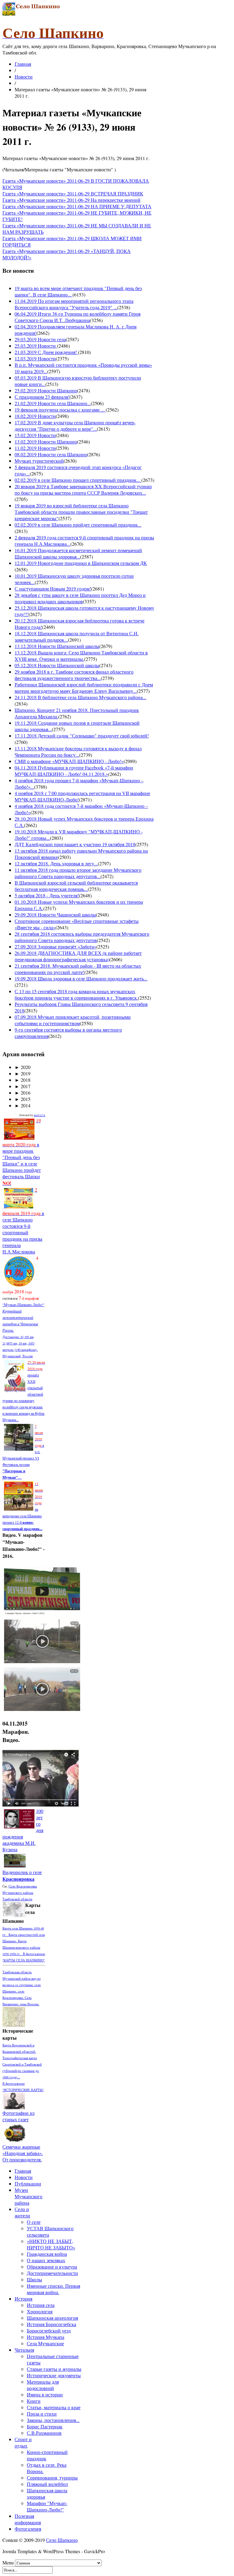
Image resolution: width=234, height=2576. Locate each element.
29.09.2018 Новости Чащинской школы (55, 915)
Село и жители (22, 2212)
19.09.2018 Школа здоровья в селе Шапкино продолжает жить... (81, 978)
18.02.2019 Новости (35, 416)
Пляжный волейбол (47, 2484)
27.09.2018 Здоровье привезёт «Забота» (55, 946)
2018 (23, 1080)
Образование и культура (52, 2267)
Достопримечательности (52, 2273)
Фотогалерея (28, 2529)
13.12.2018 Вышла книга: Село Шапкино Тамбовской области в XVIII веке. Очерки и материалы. (81, 656)
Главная (23, 64)
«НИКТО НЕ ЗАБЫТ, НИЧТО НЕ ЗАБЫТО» (51, 2244)
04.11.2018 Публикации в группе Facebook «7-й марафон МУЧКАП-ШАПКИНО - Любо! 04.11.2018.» (74, 771)
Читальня (24, 2350)
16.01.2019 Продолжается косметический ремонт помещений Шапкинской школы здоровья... (78, 553)
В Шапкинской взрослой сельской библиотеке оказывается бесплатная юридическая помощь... (76, 886)
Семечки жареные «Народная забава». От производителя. (23, 2153)
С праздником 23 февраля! (42, 397)
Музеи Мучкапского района (28, 2196)
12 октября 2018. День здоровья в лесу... (56, 863)
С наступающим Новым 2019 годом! (53, 589)
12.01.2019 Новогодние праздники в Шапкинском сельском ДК (81, 563)
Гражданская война (47, 2254)
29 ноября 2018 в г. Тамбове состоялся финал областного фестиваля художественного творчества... (74, 675)
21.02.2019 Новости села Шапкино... (53, 403)
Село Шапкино (62, 2540)
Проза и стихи (42, 2414)
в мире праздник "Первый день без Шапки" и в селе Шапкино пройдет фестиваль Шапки (22, 1152)
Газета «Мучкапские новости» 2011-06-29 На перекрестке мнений (71, 200)
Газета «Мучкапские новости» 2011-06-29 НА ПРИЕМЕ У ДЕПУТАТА (77, 206)
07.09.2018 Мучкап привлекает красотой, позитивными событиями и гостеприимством (73, 1020)
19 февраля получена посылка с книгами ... (60, 410)
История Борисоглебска (51, 2324)
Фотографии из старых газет (18, 2116)
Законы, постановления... (53, 2420)
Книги (34, 2401)
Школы (34, 2279)
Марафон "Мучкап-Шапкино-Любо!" (47, 2506)
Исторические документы (54, 2375)
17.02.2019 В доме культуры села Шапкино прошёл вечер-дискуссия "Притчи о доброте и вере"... (75, 426)
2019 (23, 1073)
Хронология (40, 2311)
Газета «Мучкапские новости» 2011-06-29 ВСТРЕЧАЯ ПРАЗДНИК (73, 193)
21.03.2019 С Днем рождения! (46, 352)
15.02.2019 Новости (35, 435)
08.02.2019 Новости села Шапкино (51, 454)
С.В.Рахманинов (44, 2433)
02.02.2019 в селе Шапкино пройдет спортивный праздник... (78, 525)
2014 (23, 1105)
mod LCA (40, 1115)
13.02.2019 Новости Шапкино (46, 442)
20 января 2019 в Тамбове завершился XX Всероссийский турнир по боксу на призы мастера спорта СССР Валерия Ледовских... (83, 489)
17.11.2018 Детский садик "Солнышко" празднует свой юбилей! (82, 736)
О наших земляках (46, 2260)
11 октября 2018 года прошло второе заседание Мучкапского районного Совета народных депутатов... (78, 873)
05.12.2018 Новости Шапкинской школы (57, 665)
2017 (23, 1086)
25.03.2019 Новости (36, 346)
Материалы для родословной (43, 2385)
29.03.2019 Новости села (40, 339)
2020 (23, 1067)
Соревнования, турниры (52, 2478)
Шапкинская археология (52, 2318)
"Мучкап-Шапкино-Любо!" (23, 1305)
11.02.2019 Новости (35, 448)
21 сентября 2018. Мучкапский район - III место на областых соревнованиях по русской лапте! (78, 969)
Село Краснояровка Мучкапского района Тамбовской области (20, 1893)
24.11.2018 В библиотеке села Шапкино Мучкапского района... (80, 697)
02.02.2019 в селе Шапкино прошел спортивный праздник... (78, 480)
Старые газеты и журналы (54, 2369)
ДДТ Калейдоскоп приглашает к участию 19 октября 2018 (75, 844)
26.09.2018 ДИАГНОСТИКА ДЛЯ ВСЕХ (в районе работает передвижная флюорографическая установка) (78, 956)
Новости (24, 77)
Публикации (28, 2183)
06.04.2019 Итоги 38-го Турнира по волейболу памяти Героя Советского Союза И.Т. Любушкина (78, 317)
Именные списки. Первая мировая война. (53, 2289)
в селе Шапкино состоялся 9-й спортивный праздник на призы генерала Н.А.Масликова (23, 1221)
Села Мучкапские (45, 2343)
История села (41, 2305)
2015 (23, 1099)
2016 (23, 1093)
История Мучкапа (46, 2337)
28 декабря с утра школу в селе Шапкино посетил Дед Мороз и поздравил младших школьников (80, 598)
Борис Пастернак (45, 2426)
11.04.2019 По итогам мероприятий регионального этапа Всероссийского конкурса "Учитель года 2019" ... (74, 304)
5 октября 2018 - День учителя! (47, 895)
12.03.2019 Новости (35, 358)
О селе (34, 2222)
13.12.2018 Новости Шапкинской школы (57, 646)
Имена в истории (45, 2394)
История (23, 2299)
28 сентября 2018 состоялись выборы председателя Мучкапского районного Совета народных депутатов (82, 937)
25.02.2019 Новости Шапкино (46, 390)
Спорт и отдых (23, 2442)
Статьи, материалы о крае (54, 2407)
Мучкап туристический (39, 461)
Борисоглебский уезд (49, 2331)
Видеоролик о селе (22, 1875)
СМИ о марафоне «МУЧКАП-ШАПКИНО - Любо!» (69, 761)
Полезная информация (28, 2519)
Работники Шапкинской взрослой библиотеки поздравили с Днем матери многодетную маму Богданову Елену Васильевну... (84, 688)
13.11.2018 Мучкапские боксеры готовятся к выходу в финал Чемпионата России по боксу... (78, 752)
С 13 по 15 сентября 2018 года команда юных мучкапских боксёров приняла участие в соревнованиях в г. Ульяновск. (76, 994)
